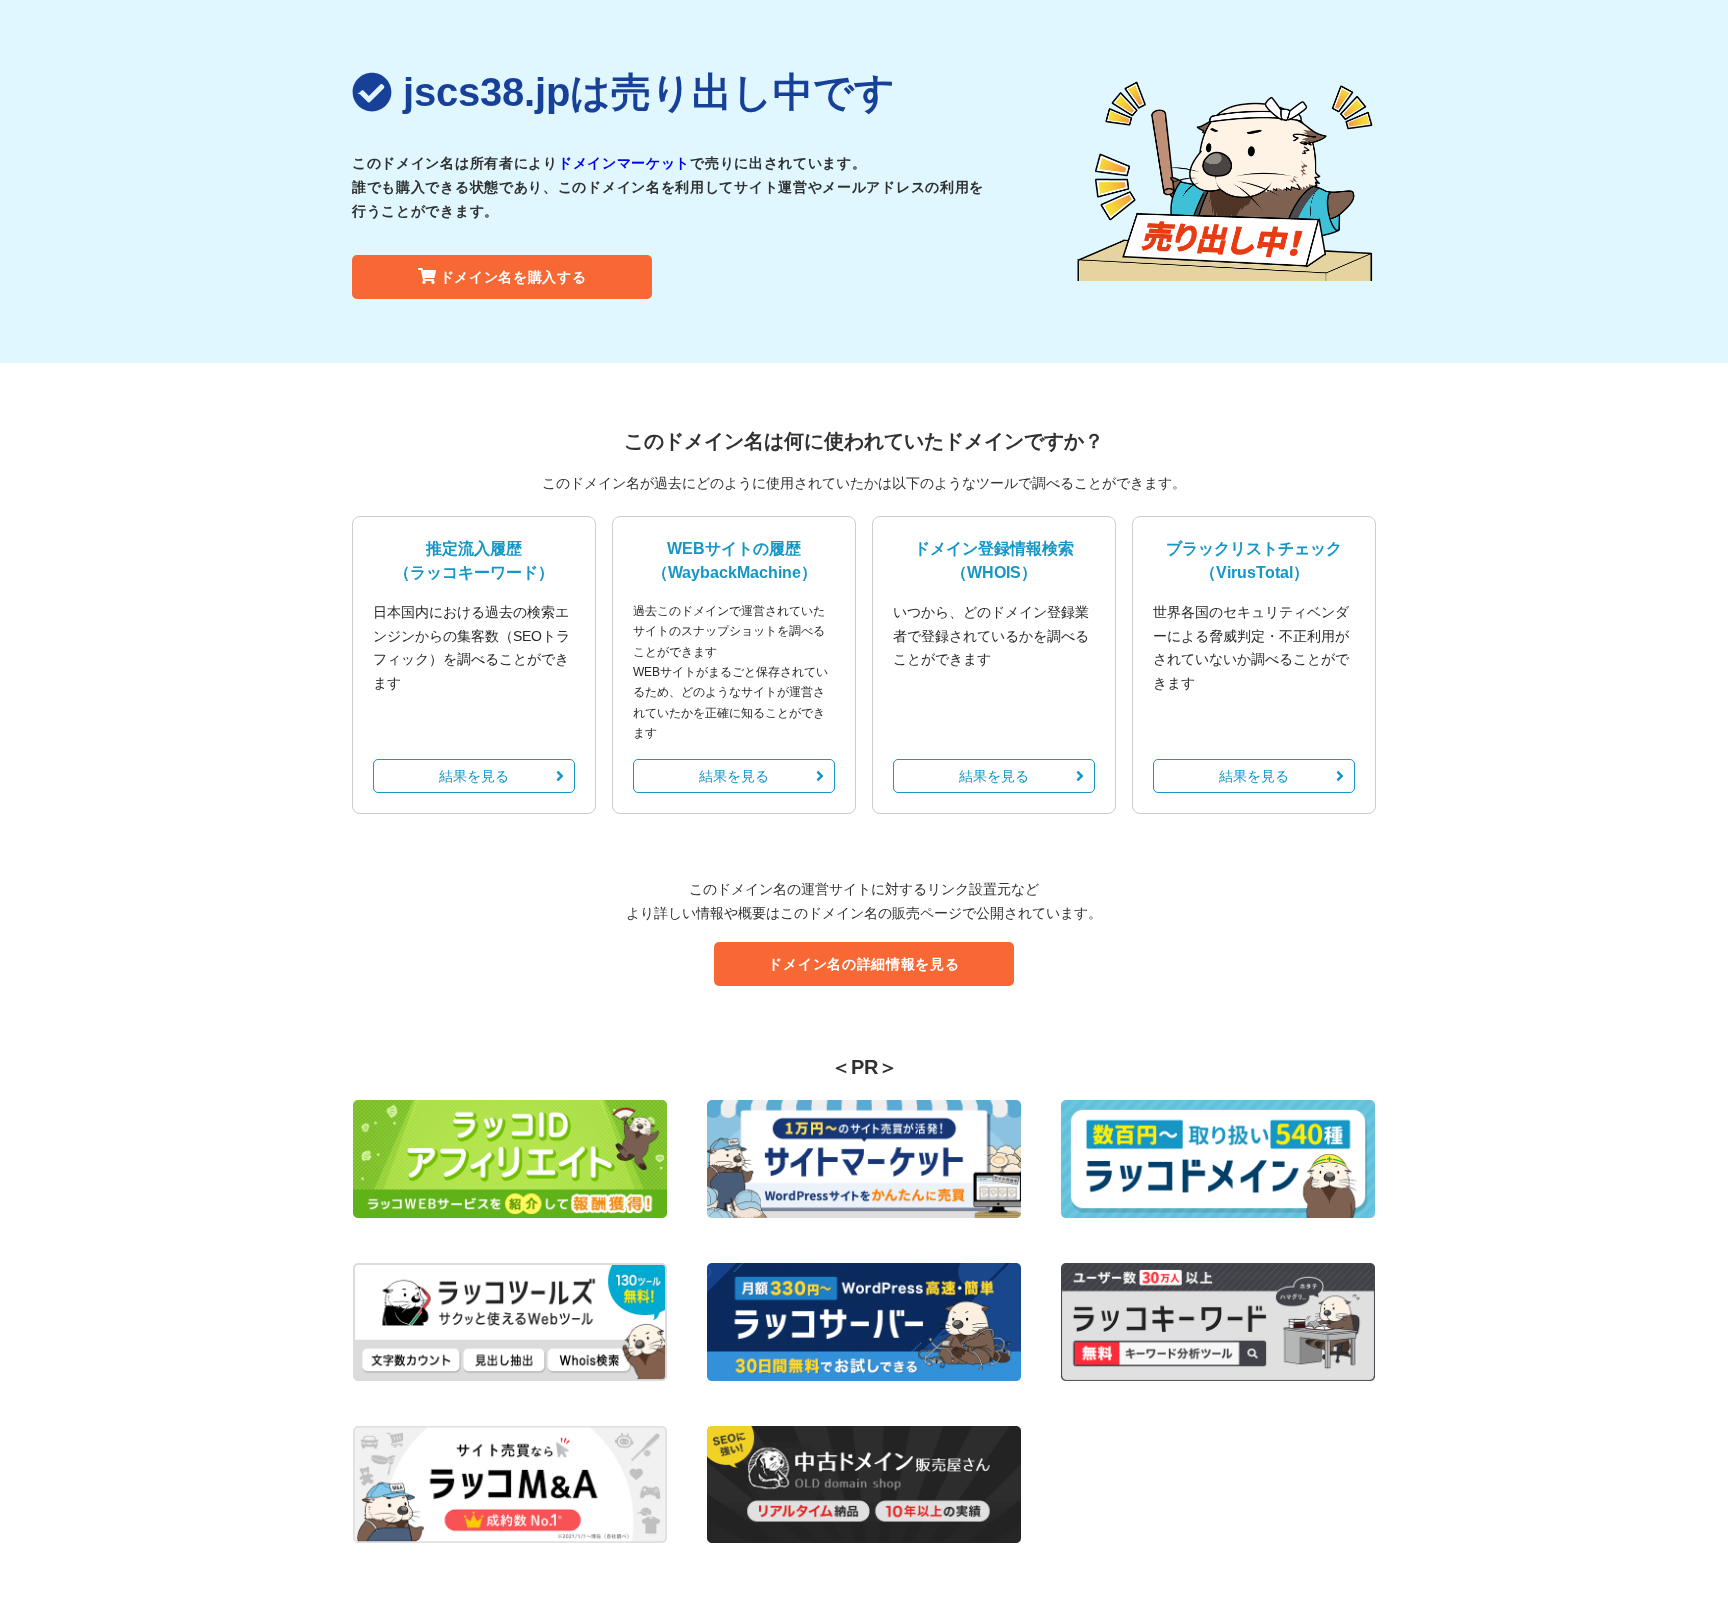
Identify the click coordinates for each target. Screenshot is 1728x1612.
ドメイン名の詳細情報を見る (863, 964)
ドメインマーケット (624, 163)
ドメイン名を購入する (513, 277)
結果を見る (474, 776)
